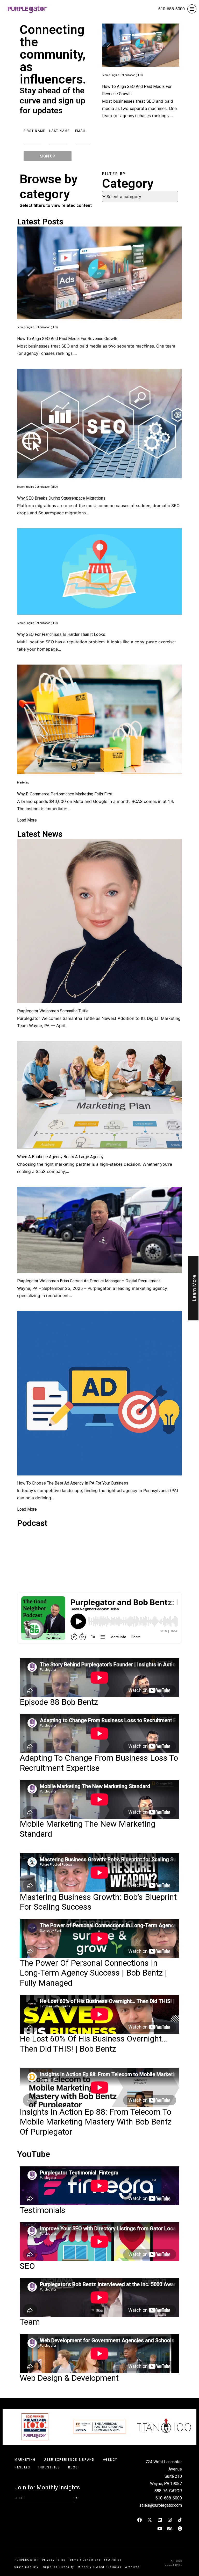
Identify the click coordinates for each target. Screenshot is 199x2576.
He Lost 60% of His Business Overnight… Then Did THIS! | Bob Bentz (93, 2044)
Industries (49, 2467)
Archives (133, 2567)
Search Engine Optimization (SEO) (122, 75)
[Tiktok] (180, 2520)
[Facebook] (140, 2520)
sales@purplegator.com (161, 2505)
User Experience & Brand (69, 2460)
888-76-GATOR (168, 2491)
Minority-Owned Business (100, 2567)
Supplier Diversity (59, 2567)
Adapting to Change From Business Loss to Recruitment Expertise (99, 1763)
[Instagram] (170, 2520)
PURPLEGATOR (27, 2560)
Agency (110, 2460)
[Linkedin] (160, 2520)
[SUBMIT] (75, 2498)
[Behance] (170, 2528)
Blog (73, 2467)
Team (30, 2322)
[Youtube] (160, 2528)
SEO (27, 2266)
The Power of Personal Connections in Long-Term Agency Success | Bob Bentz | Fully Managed (93, 1973)
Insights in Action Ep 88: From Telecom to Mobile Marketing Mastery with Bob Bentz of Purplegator (96, 2122)
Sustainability (28, 2567)
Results (22, 2467)
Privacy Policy (54, 2560)
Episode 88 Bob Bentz (59, 1702)
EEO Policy (113, 2560)
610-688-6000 (172, 9)
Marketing (23, 783)
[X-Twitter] (150, 2520)
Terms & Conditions (85, 2560)
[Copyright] (180, 2528)
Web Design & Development (69, 2378)
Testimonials (42, 2210)
